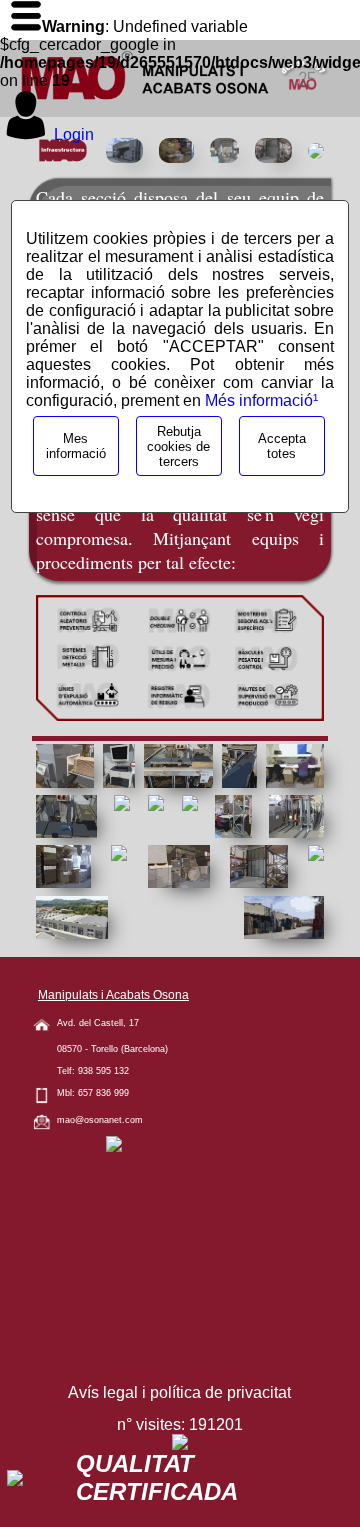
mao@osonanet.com (100, 1120)
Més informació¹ (261, 400)
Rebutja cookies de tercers (178, 446)
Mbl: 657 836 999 (93, 1093)
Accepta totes (282, 446)
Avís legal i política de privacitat (179, 1392)
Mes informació (76, 446)
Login (74, 134)
